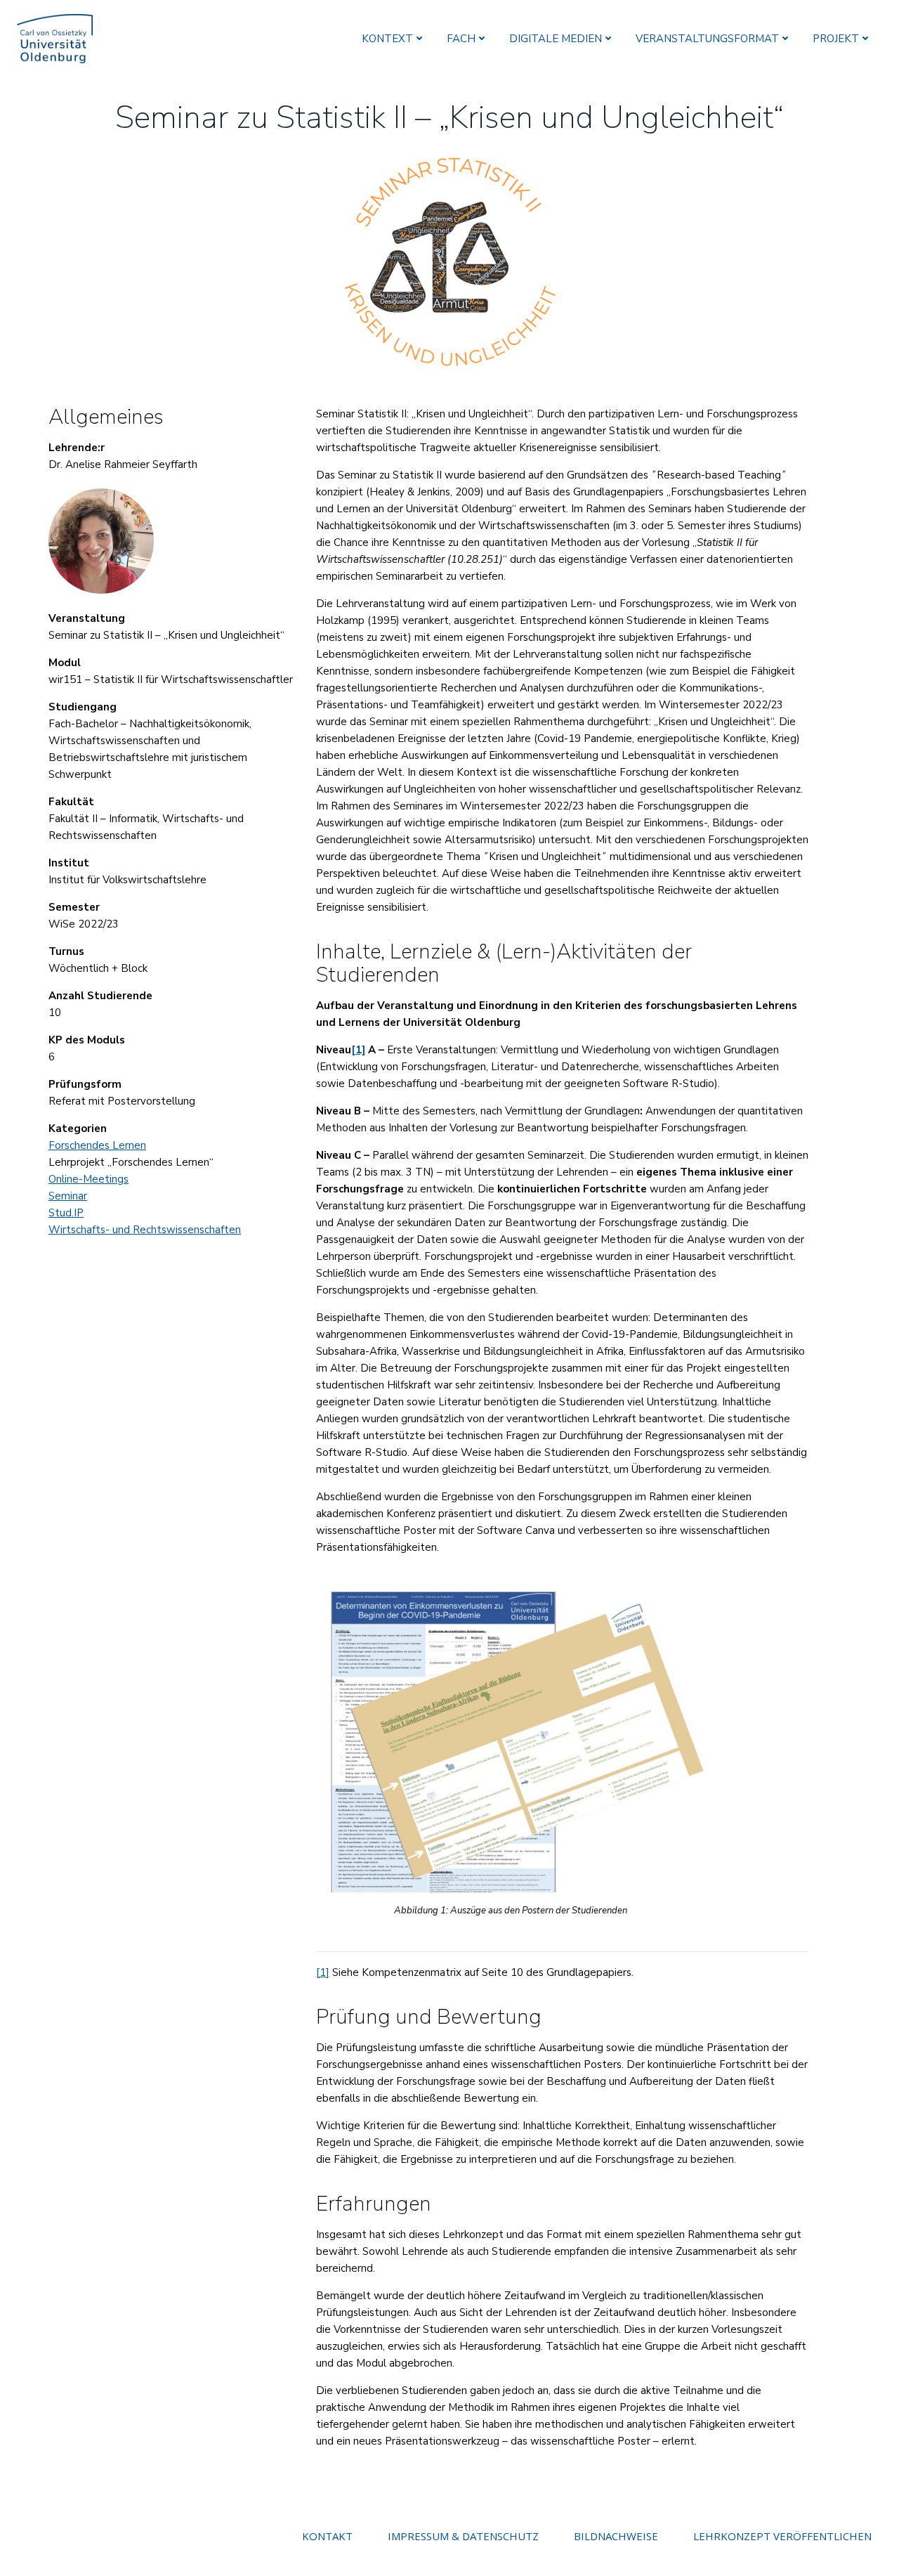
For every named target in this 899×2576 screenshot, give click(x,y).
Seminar (68, 1196)
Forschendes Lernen (97, 1145)
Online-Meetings (88, 1179)
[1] (323, 1972)
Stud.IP (66, 1213)
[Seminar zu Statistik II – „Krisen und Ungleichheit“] (449, 260)
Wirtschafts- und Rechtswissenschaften (145, 1230)
